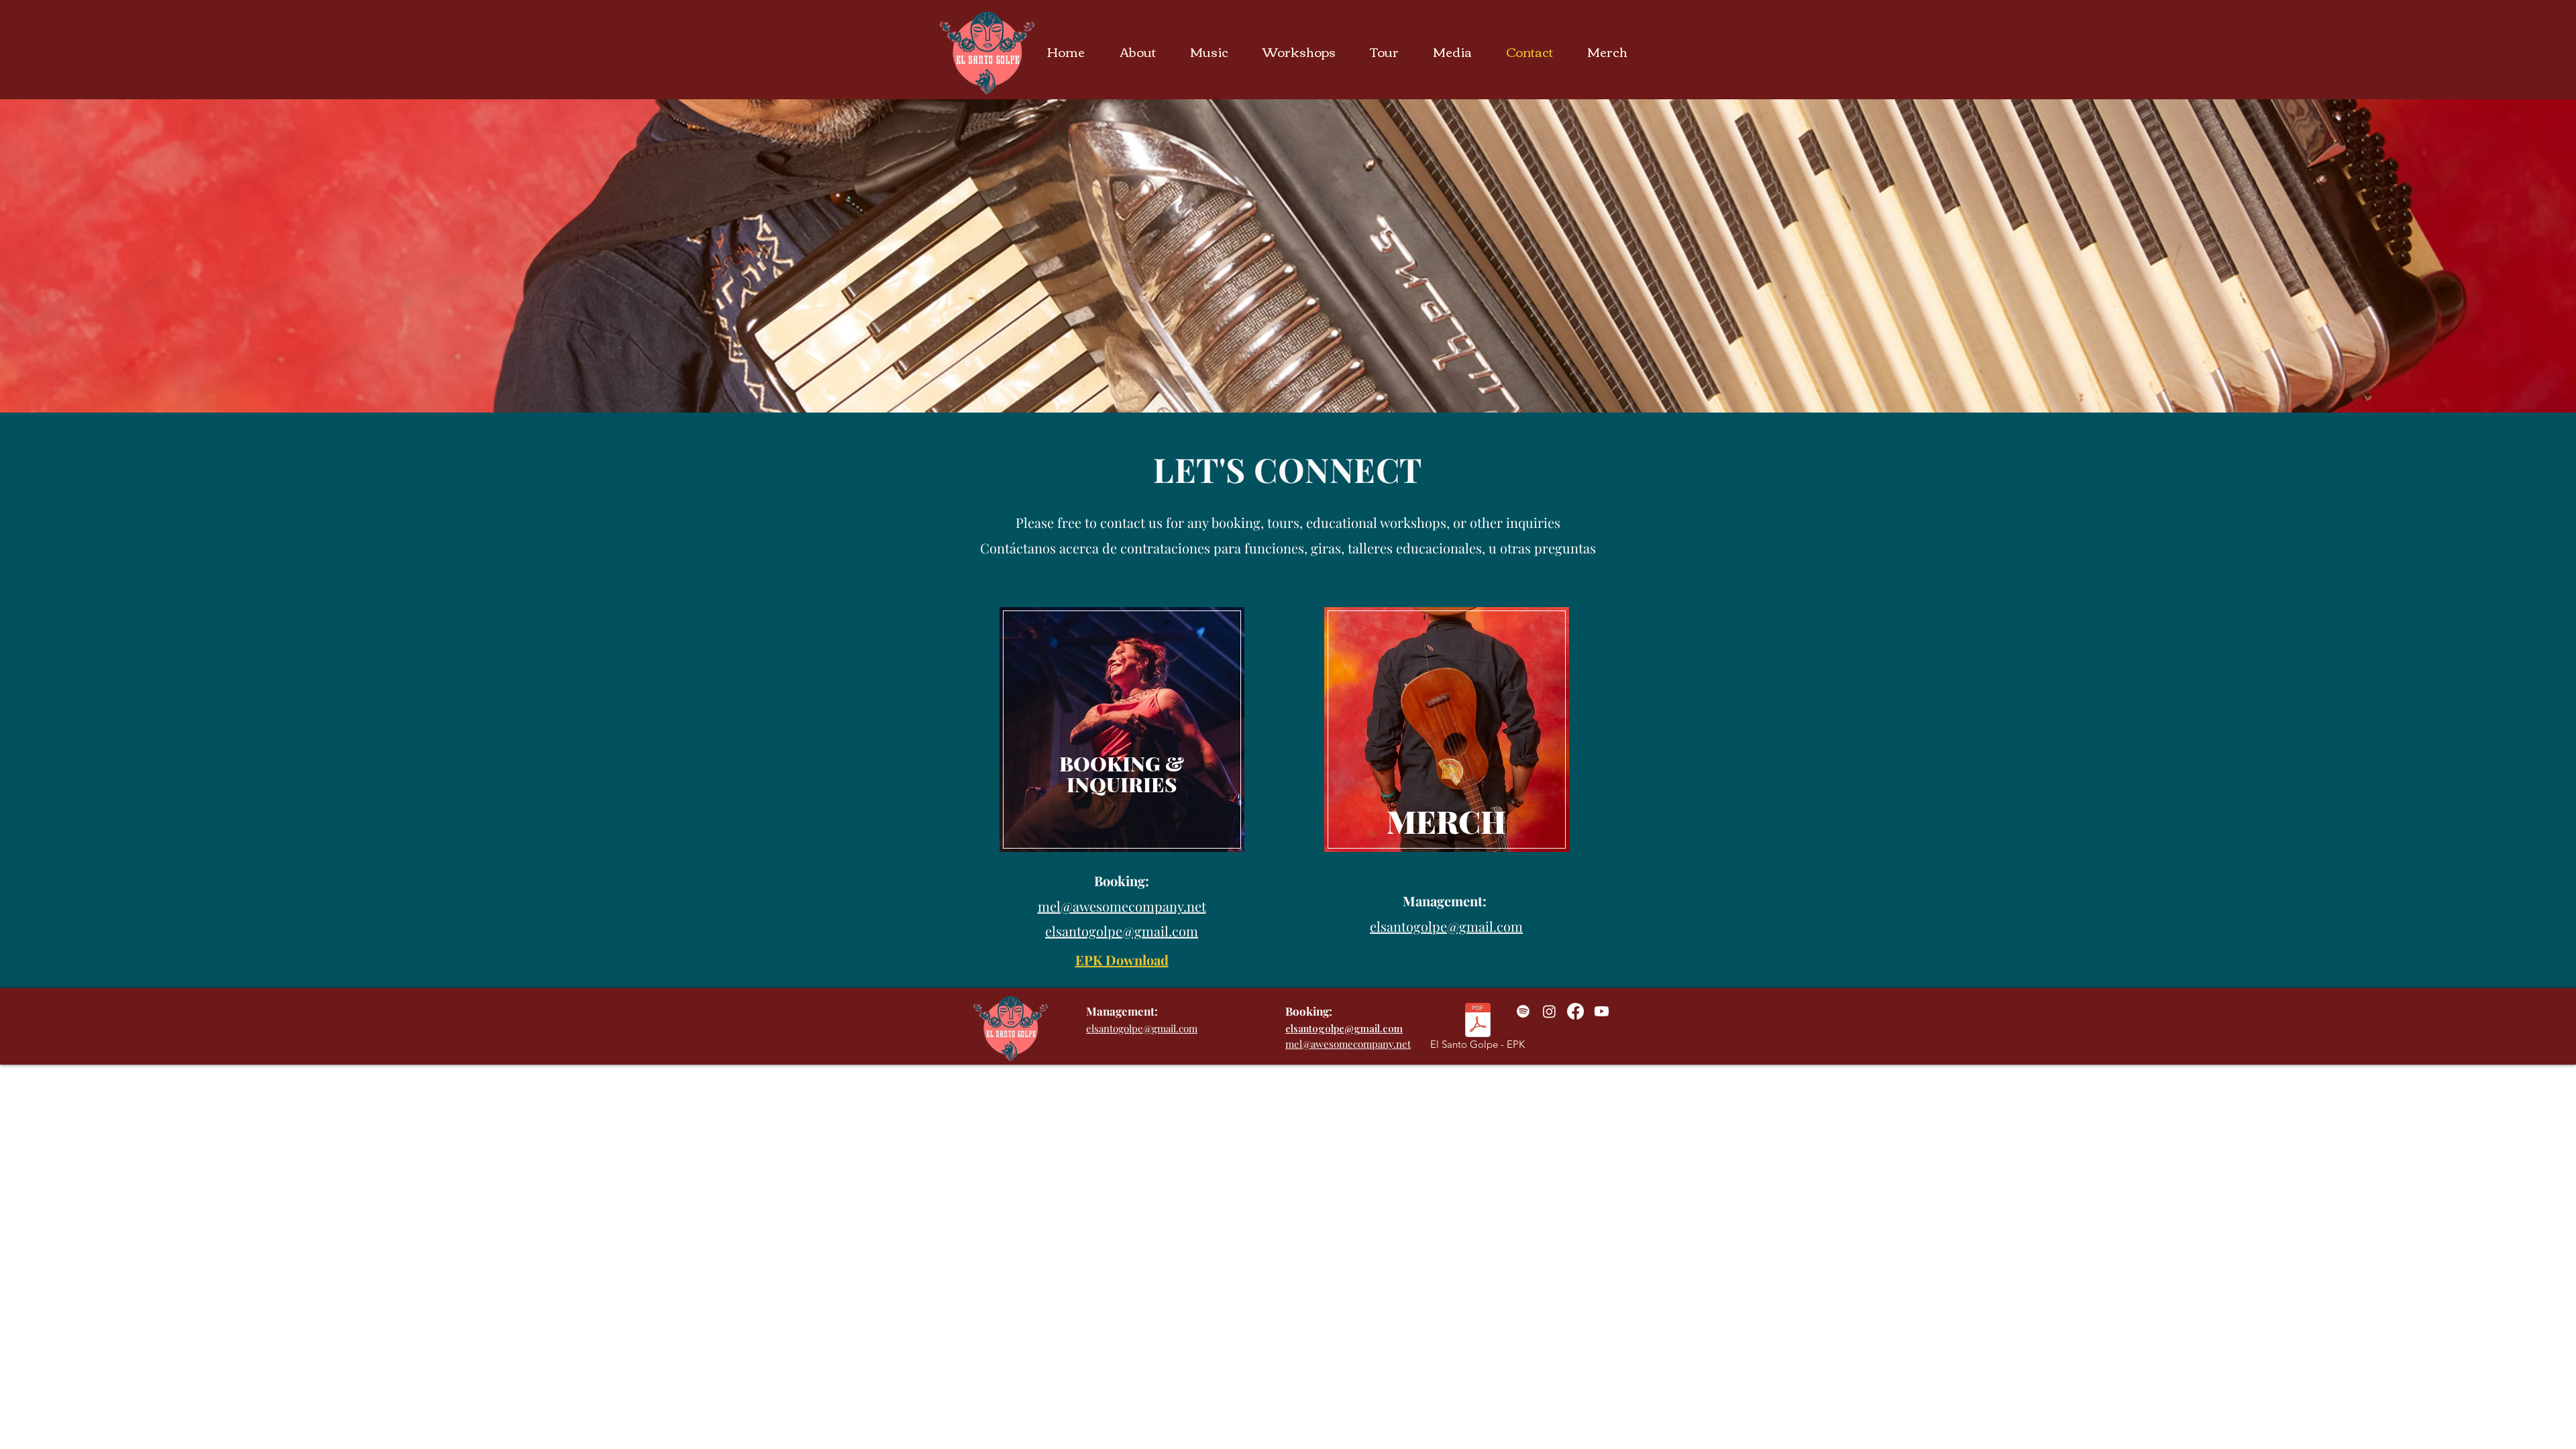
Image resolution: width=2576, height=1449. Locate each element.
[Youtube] (1602, 1011)
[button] (1145, 51)
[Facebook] (1575, 1011)
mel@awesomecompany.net (1348, 1044)
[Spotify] (1523, 1011)
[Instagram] (1549, 1011)
